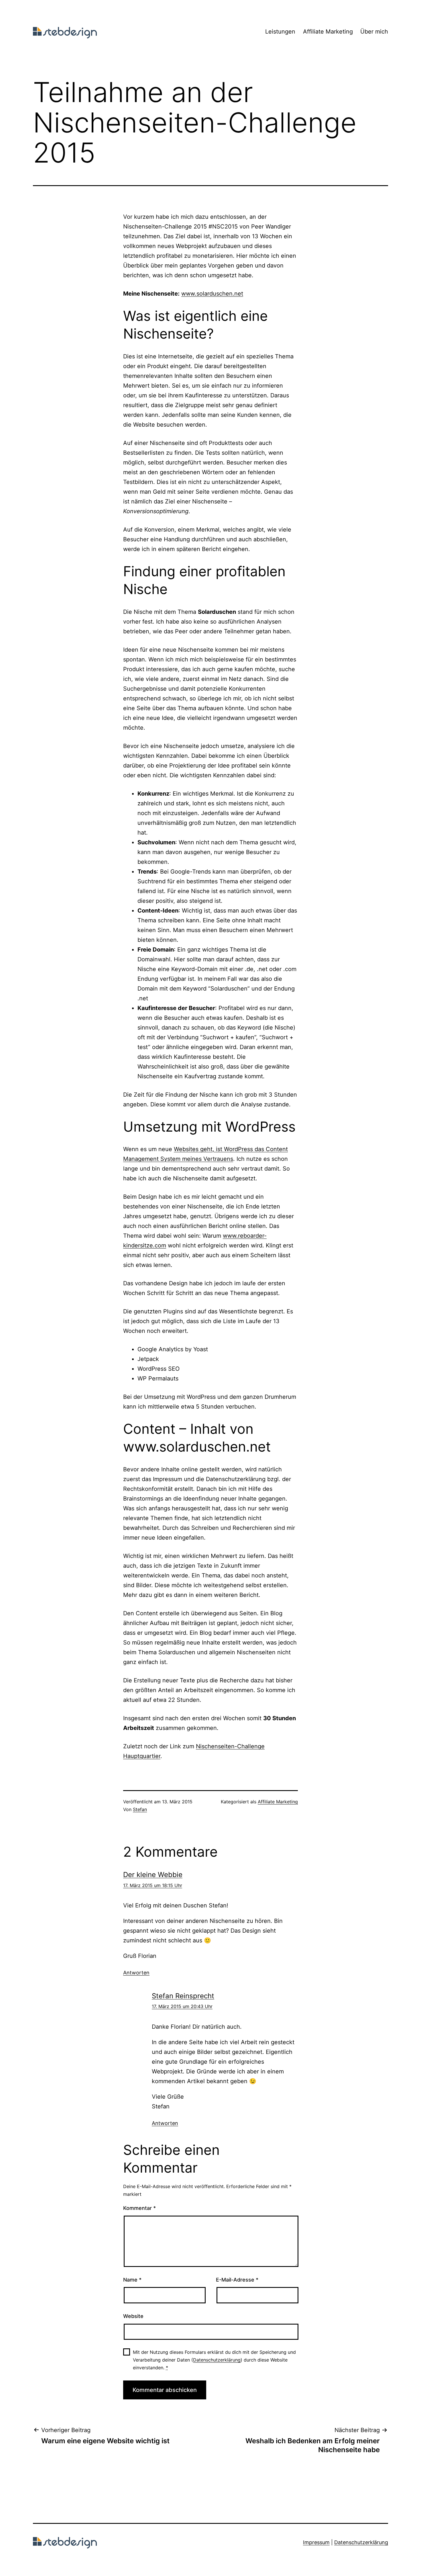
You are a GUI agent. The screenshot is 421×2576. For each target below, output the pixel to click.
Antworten (136, 1973)
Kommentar (139, 2208)
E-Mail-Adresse (237, 2280)
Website (133, 2316)
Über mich (374, 32)
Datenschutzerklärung (217, 2360)
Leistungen (280, 32)
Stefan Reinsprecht (183, 1996)
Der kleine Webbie (153, 1875)
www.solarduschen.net (212, 294)
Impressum (316, 2542)
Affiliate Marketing (328, 32)
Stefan (140, 1809)
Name (132, 2280)
